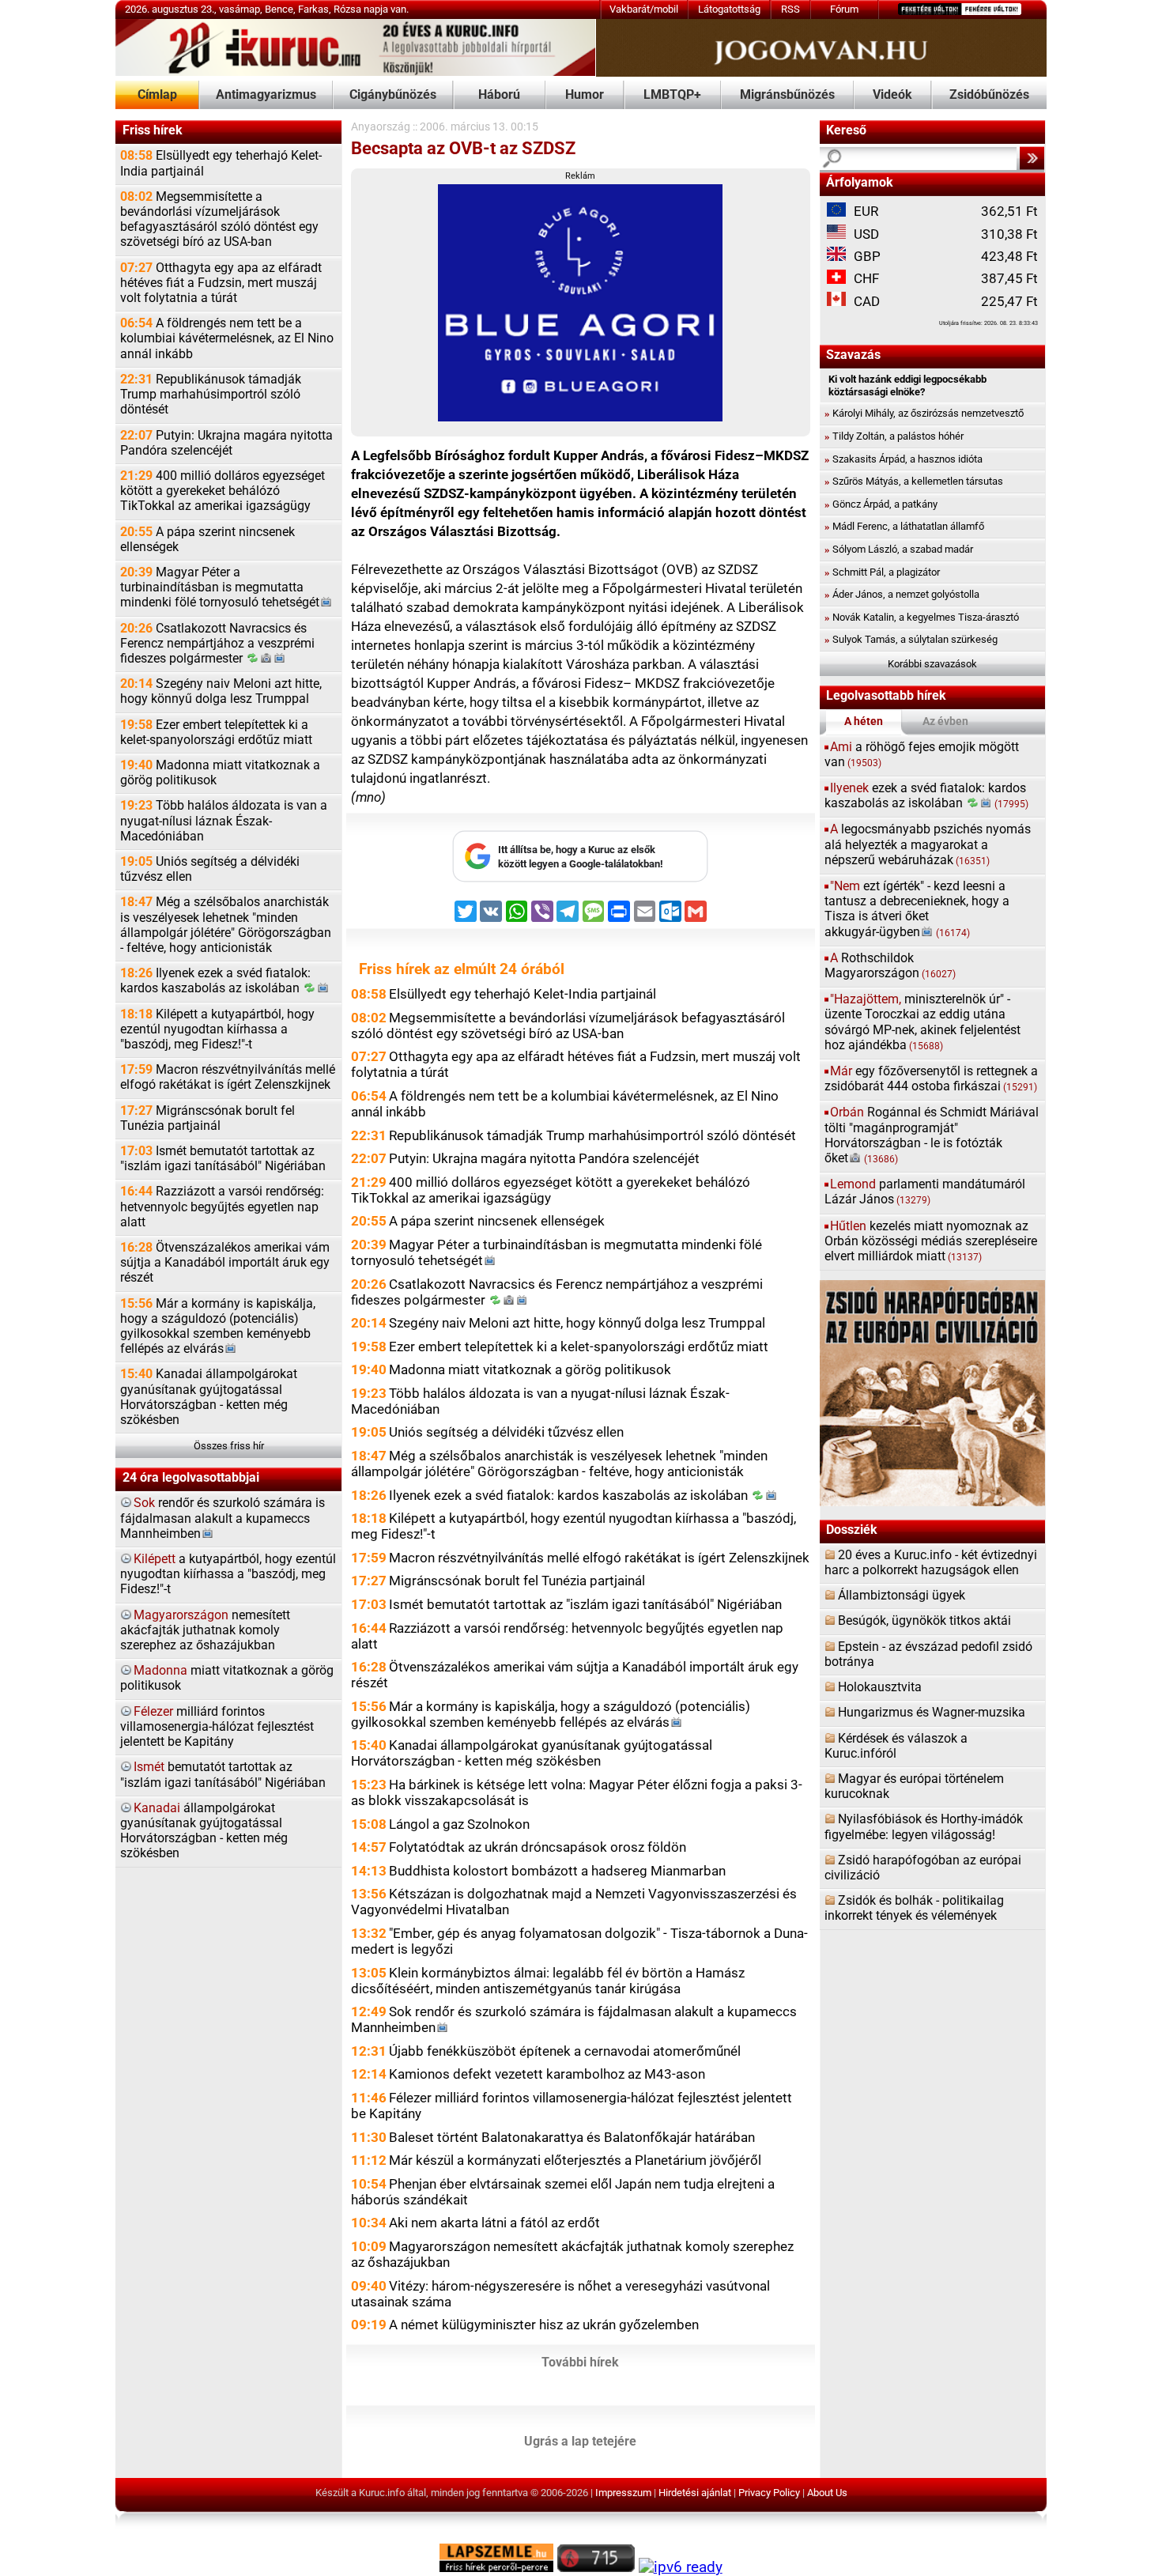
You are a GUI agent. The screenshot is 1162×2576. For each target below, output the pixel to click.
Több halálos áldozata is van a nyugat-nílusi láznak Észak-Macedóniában (224, 821)
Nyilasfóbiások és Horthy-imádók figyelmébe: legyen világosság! (924, 1827)
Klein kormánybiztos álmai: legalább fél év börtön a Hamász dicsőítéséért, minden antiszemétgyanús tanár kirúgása (548, 1981)
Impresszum (623, 2493)
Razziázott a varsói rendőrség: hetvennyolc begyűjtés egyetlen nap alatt (222, 1207)
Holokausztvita (880, 1687)
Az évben (945, 721)
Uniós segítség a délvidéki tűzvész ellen (210, 869)
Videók (892, 95)
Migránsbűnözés (787, 95)
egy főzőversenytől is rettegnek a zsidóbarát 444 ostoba (931, 1079)
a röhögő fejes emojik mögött (922, 755)
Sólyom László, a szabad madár (899, 549)
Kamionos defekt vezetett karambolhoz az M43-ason (547, 2074)
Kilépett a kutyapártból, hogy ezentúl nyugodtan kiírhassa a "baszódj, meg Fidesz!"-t (217, 1029)
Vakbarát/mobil (644, 9)
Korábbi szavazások (932, 664)
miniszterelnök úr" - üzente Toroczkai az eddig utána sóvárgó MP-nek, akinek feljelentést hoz (922, 1022)
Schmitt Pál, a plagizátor (882, 572)
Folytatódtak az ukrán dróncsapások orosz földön (538, 1847)
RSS (790, 9)
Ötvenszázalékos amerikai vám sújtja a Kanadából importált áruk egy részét (225, 1263)
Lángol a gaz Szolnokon (459, 1824)
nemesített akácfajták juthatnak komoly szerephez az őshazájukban (205, 1630)
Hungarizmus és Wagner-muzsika (932, 1713)
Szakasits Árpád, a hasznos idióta (904, 459)
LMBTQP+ (672, 95)
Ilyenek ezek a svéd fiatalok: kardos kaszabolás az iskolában (215, 981)
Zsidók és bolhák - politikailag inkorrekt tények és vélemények (914, 1908)
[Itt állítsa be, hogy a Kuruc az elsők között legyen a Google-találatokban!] (580, 879)
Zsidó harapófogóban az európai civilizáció (923, 1868)
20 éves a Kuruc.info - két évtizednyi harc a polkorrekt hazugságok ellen (931, 1563)
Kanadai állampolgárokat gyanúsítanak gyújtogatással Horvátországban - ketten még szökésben (209, 1397)
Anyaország (381, 127)
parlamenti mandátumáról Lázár (925, 1192)
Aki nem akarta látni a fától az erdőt (494, 2223)
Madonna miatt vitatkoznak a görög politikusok (220, 773)
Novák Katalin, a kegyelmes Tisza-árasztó (922, 617)
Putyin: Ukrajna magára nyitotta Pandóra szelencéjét (226, 443)
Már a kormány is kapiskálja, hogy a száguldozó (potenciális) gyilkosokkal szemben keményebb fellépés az (218, 1327)
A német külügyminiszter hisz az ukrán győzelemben (544, 2325)
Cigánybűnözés (393, 95)
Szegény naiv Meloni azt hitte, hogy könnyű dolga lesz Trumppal (221, 691)
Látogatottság (729, 9)
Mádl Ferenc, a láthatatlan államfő (904, 526)
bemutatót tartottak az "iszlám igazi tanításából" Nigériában (223, 1775)
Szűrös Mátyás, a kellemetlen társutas (914, 481)
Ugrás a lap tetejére (580, 2442)
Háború (499, 95)
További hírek (580, 2363)
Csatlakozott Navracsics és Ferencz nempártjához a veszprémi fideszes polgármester (217, 644)
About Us (827, 2493)
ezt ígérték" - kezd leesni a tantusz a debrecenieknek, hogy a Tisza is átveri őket (917, 909)
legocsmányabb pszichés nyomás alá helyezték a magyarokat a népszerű (928, 844)
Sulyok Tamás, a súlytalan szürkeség (911, 639)
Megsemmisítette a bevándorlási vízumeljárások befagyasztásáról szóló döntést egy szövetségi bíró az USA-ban (219, 220)
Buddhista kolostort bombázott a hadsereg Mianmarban (557, 1871)
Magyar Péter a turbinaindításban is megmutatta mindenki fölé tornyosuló (220, 587)
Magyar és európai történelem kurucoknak (914, 1787)
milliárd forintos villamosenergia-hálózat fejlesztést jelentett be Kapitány (217, 1727)
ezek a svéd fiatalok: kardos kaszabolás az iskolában (927, 796)
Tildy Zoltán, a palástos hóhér (894, 436)
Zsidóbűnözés (989, 95)
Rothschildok (890, 966)
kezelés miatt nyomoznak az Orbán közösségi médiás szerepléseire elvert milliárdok (931, 1241)
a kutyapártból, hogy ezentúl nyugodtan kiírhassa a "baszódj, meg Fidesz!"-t (228, 1574)
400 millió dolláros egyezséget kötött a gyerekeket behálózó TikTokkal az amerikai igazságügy (223, 491)
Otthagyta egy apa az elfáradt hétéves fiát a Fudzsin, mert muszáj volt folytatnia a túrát (221, 283)
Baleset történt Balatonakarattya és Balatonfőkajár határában (572, 2137)
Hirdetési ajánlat (695, 2493)
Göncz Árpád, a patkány (881, 504)
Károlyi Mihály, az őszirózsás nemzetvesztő (924, 413)
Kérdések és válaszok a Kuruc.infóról (896, 1746)
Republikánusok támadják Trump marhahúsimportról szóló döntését (211, 395)
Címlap (157, 95)
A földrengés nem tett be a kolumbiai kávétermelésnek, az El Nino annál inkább (227, 338)
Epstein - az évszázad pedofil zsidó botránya (928, 1654)
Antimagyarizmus (266, 95)
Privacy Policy (769, 2493)
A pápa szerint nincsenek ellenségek (207, 540)
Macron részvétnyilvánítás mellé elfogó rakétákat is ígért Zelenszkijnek (228, 1077)
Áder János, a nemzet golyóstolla (902, 594)
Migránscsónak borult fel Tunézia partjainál (207, 1118)
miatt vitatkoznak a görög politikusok (227, 1678)
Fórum (844, 9)
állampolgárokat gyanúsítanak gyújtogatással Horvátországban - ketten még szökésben (204, 1831)
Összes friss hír (229, 1446)
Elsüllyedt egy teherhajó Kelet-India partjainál (221, 163)
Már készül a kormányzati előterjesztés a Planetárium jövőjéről (575, 2160)
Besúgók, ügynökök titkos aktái (924, 1621)
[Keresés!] (1032, 158)
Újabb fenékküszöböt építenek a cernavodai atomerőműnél (565, 2051)
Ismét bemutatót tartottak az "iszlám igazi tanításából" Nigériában (223, 1159)
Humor (585, 95)
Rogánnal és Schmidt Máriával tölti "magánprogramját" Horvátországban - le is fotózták (932, 1135)
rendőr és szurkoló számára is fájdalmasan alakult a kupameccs (223, 1518)
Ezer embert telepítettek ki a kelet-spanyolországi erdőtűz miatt (216, 733)
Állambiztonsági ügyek (902, 1596)
